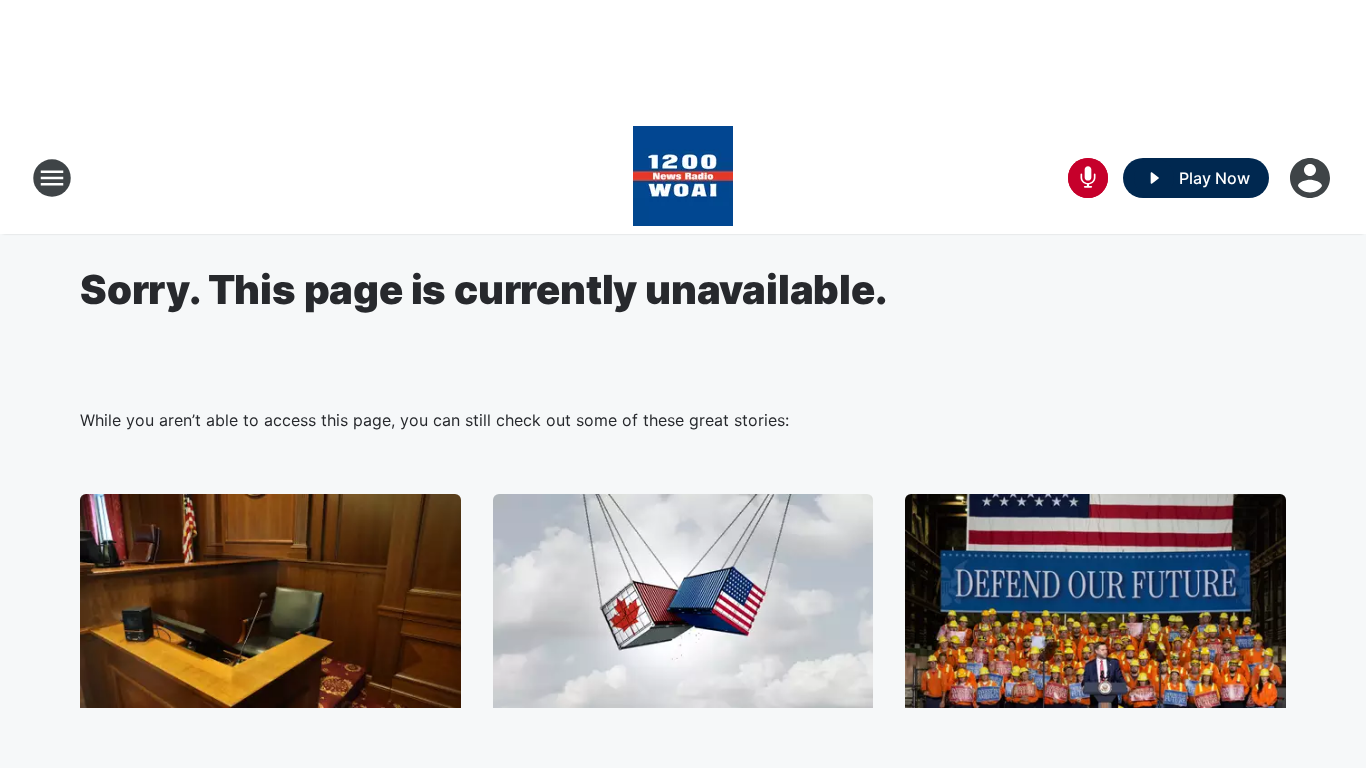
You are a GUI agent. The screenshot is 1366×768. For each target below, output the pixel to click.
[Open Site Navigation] (52, 178)
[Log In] (1312, 178)
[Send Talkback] (1088, 178)
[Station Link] (683, 178)
